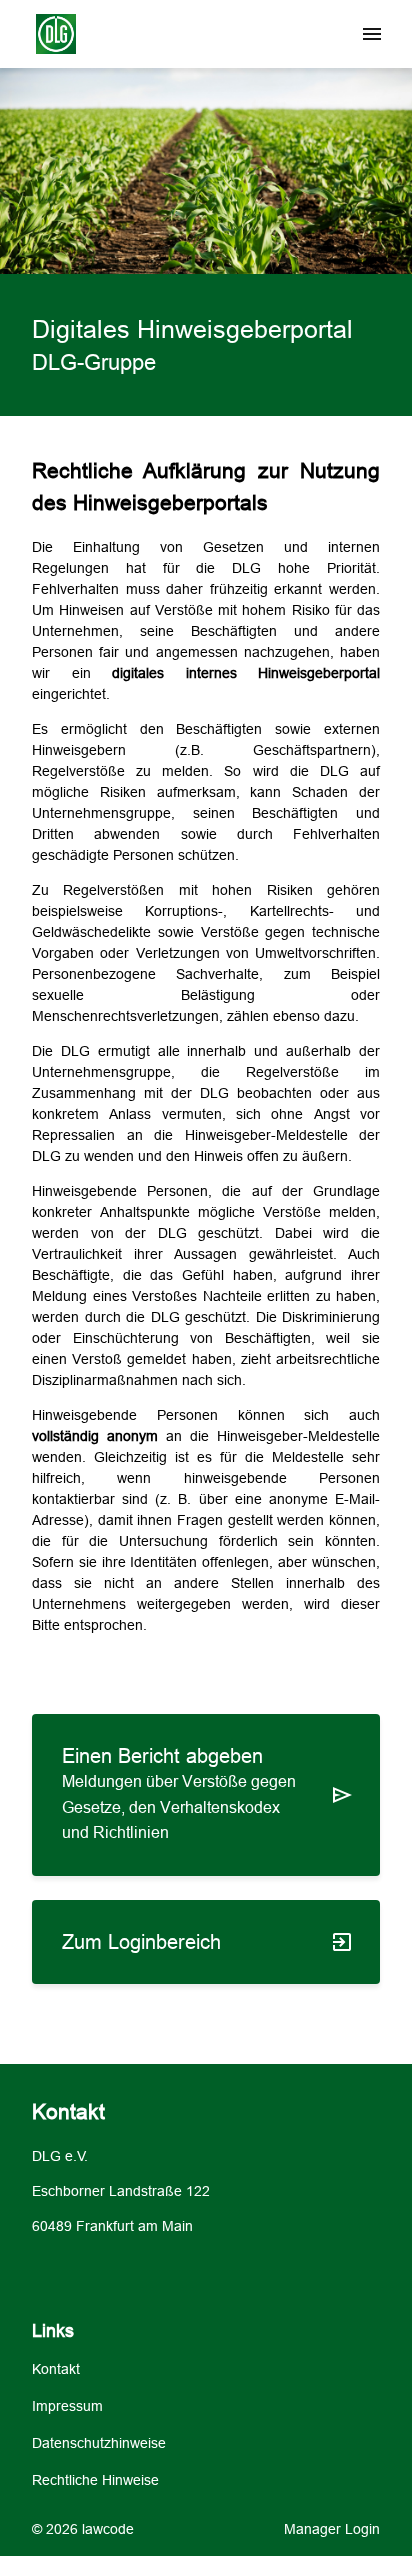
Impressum (67, 2406)
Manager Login (332, 2529)
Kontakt (56, 2369)
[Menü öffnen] (372, 34)
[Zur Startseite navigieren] (46, 34)
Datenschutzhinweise (99, 2443)
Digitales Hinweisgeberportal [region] (192, 329)
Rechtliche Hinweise (95, 2480)
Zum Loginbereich (141, 1941)
